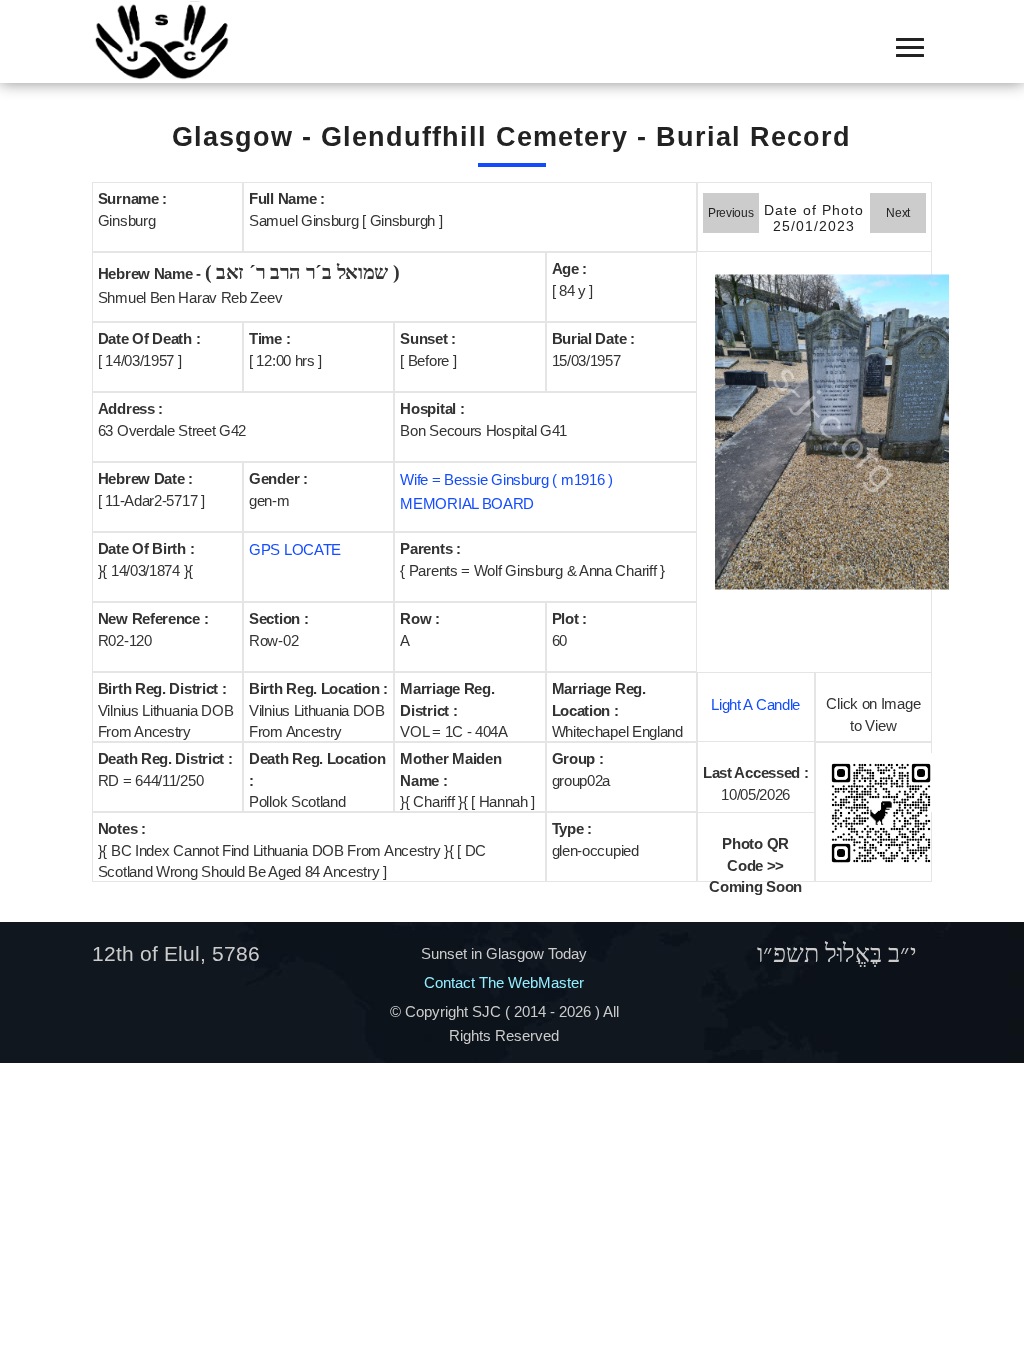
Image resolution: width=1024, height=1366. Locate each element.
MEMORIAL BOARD (467, 503)
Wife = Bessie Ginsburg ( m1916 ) (506, 479)
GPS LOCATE (295, 549)
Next (898, 213)
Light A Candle (755, 704)
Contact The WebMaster (504, 982)
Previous (731, 213)
